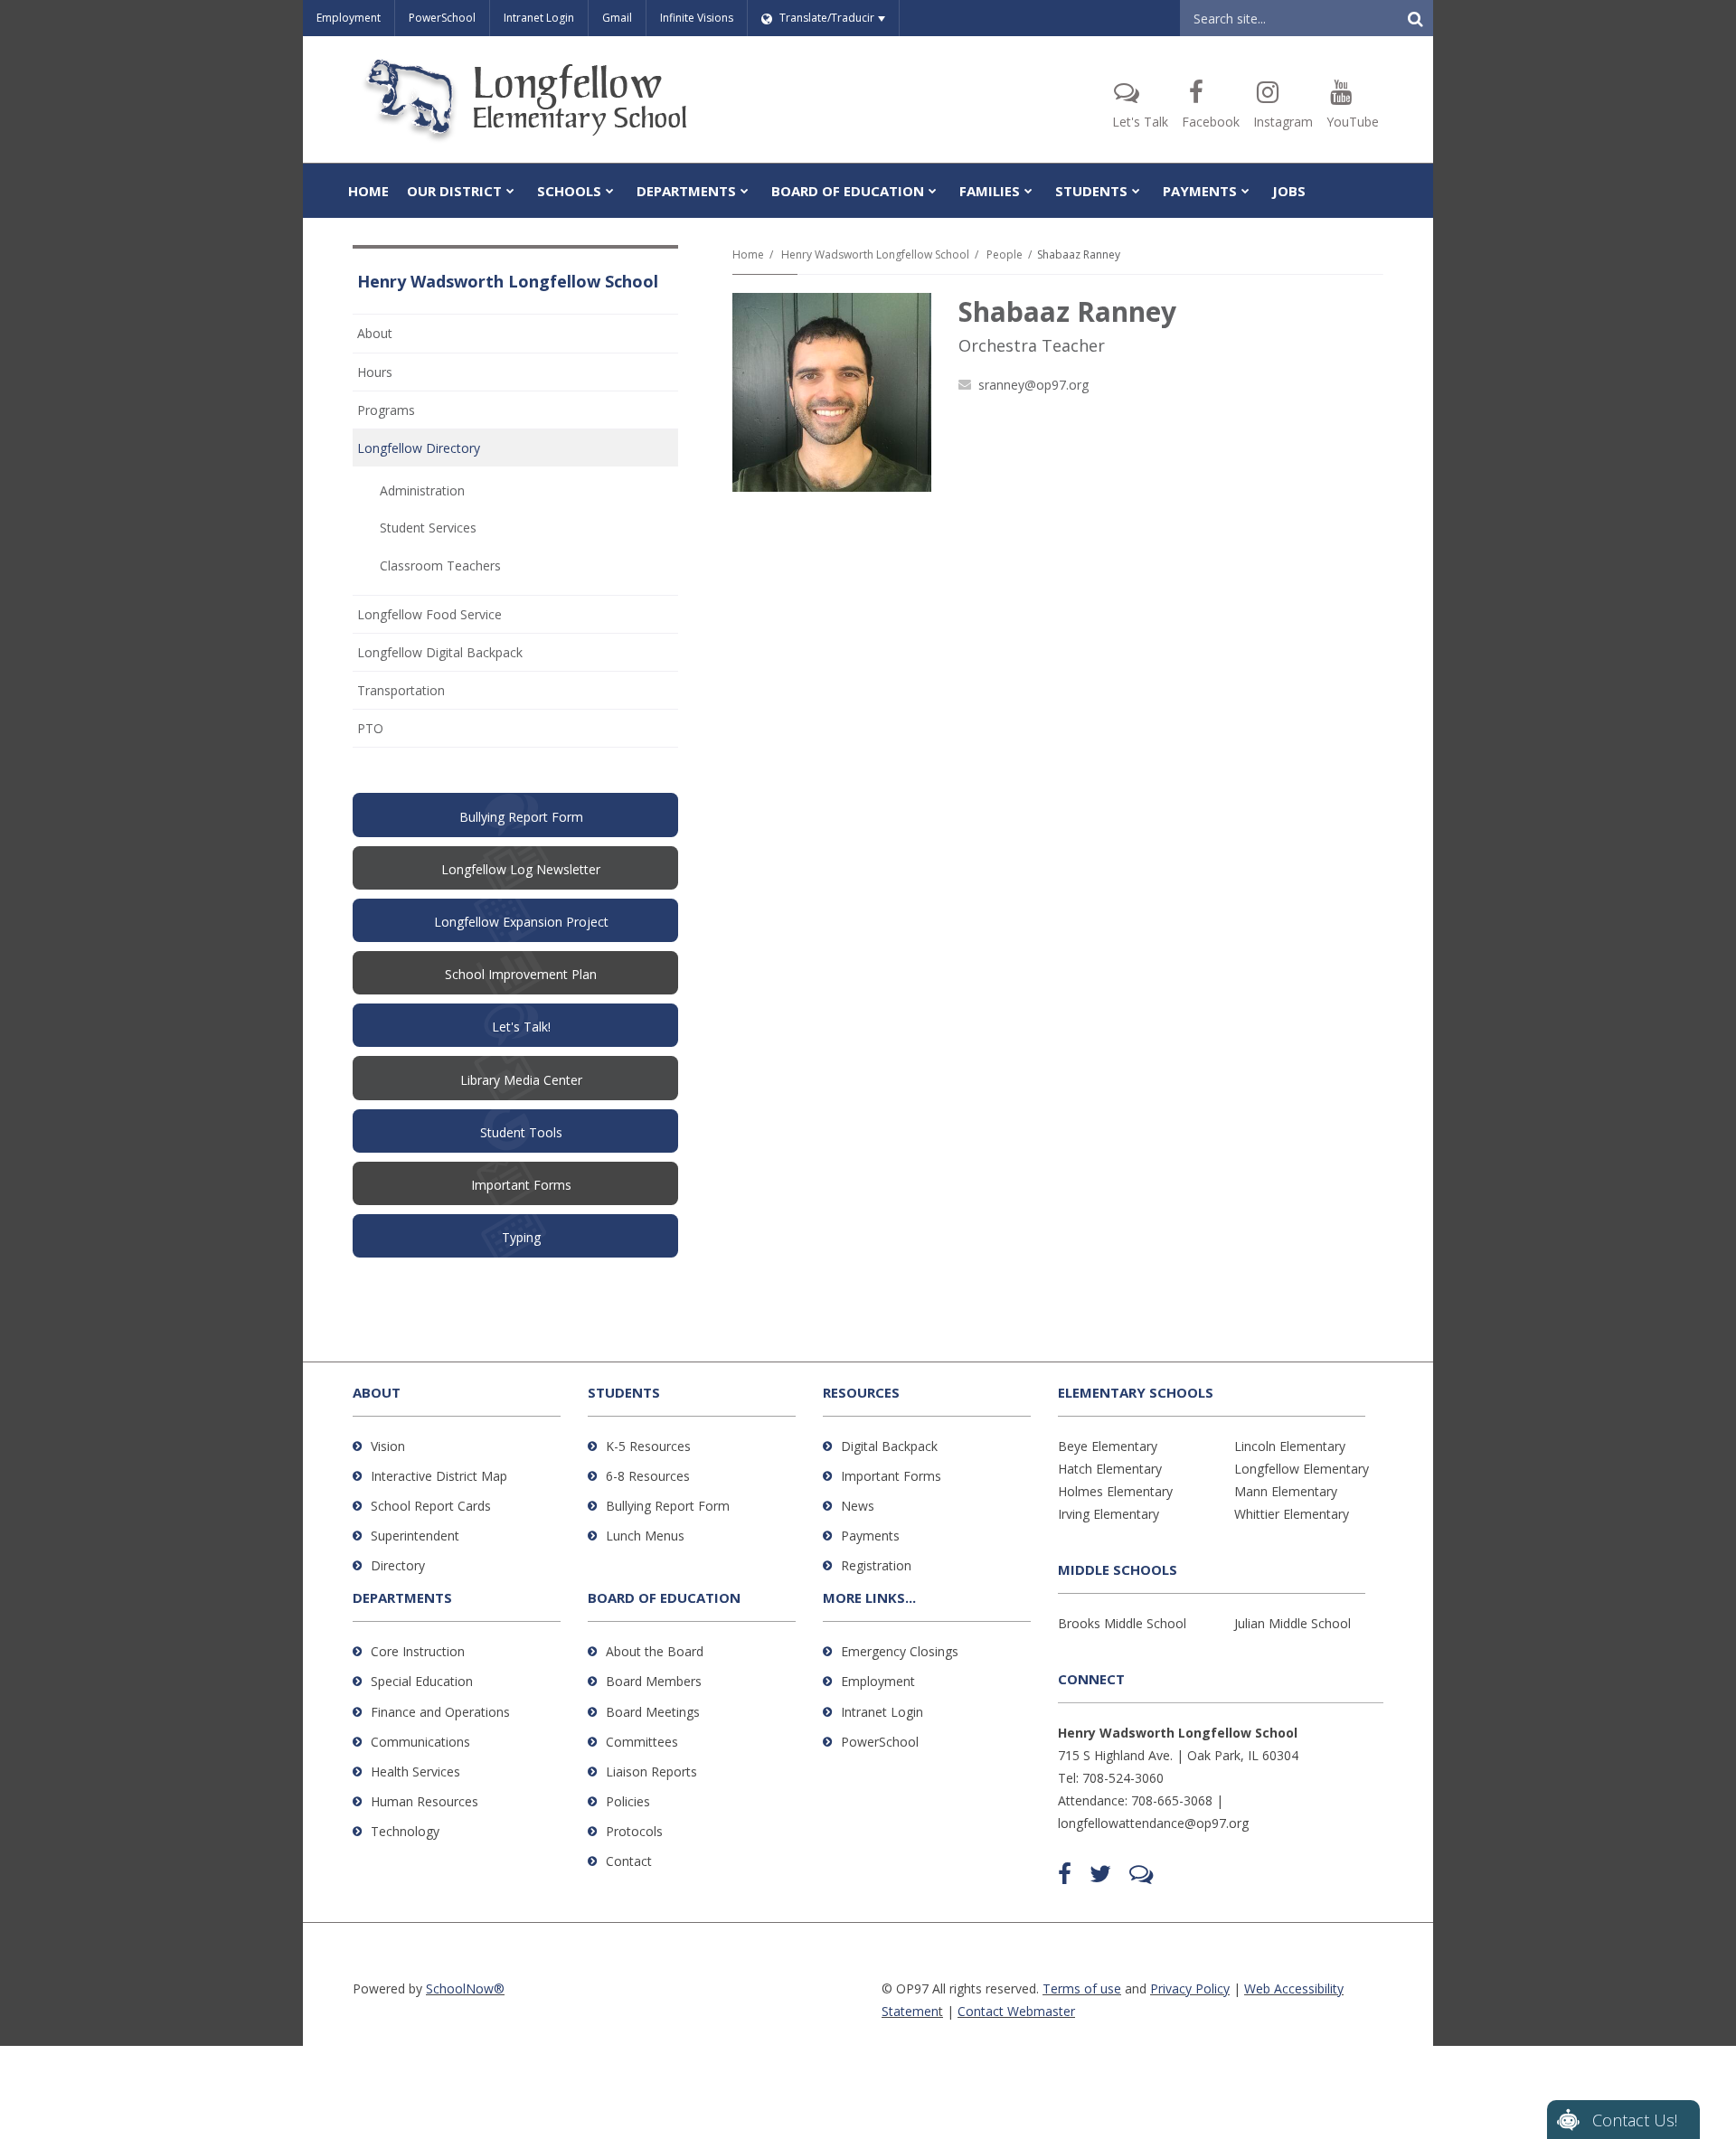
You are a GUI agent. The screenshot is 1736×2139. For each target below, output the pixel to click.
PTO (395, 733)
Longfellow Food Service (429, 614)
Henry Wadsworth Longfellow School (875, 254)
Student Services (428, 528)
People (1005, 254)
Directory (398, 1565)
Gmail (617, 18)
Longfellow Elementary (1302, 1469)
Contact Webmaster (1016, 2011)
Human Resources (425, 1801)
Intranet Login (539, 18)
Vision (388, 1446)
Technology (405, 1831)
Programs (386, 410)
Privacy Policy (1190, 1988)
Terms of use (1082, 1988)
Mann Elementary (1286, 1491)
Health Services (415, 1772)
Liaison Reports (651, 1772)
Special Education (422, 1681)
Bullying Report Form (668, 1506)
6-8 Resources (648, 1476)
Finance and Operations (440, 1712)
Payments (870, 1536)
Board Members (654, 1681)
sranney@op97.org (1033, 385)
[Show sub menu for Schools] (610, 191)
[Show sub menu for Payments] (1245, 191)
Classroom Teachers (440, 565)
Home (748, 254)
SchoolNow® (465, 1988)
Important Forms (891, 1476)
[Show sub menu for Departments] (745, 191)
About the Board (655, 1651)
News (858, 1506)
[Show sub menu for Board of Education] (933, 191)
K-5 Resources (648, 1446)
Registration (876, 1565)
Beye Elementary (1108, 1446)
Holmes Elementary (1115, 1491)
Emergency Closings (900, 1651)
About (375, 333)
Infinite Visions (697, 18)
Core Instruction (418, 1651)
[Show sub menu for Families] (1028, 191)
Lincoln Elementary (1290, 1446)
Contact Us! (1635, 2120)
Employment (349, 18)
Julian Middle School (1293, 1623)
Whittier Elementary (1292, 1514)
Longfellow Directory (419, 448)
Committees (642, 1742)
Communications (420, 1742)
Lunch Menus (645, 1536)
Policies (628, 1801)
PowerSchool (442, 18)
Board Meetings (653, 1712)
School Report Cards (431, 1506)
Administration (422, 490)
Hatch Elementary (1110, 1469)
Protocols (634, 1831)
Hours (375, 372)
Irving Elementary (1109, 1514)
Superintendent (415, 1536)
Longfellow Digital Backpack (440, 652)
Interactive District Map (439, 1476)
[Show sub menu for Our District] (510, 191)
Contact (629, 1861)
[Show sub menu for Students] (1136, 191)
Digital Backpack (889, 1446)
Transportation (401, 690)
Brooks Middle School (1122, 1623)
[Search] (1415, 18)
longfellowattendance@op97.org (1153, 1823)
